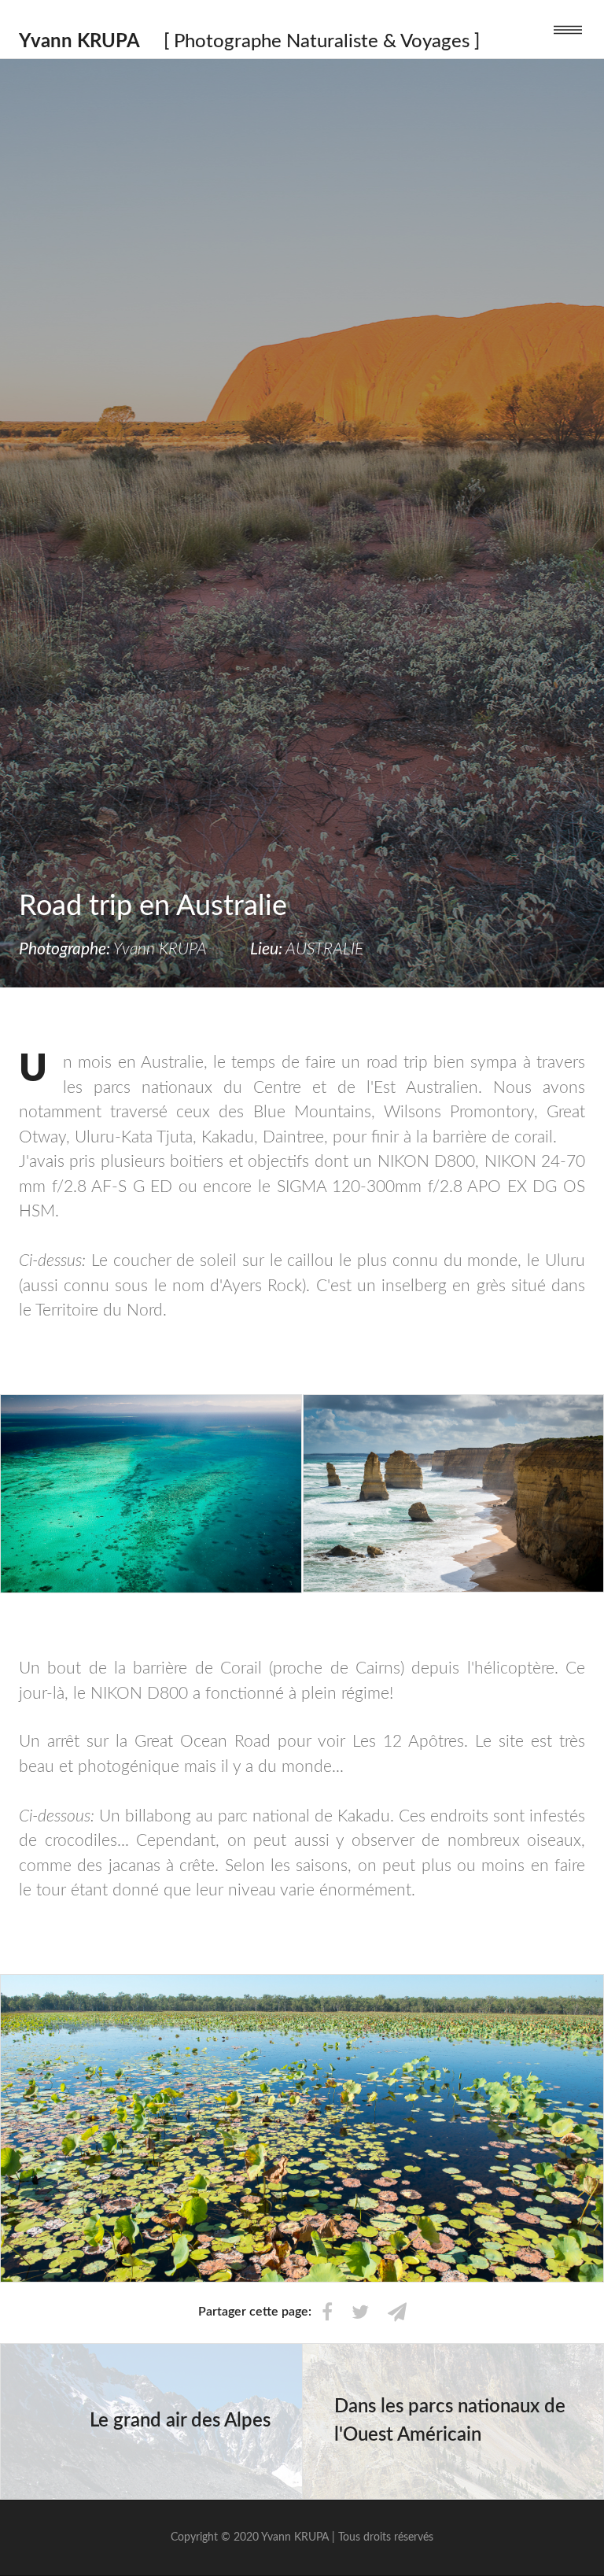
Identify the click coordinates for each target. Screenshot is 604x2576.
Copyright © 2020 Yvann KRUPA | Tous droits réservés (302, 2537)
